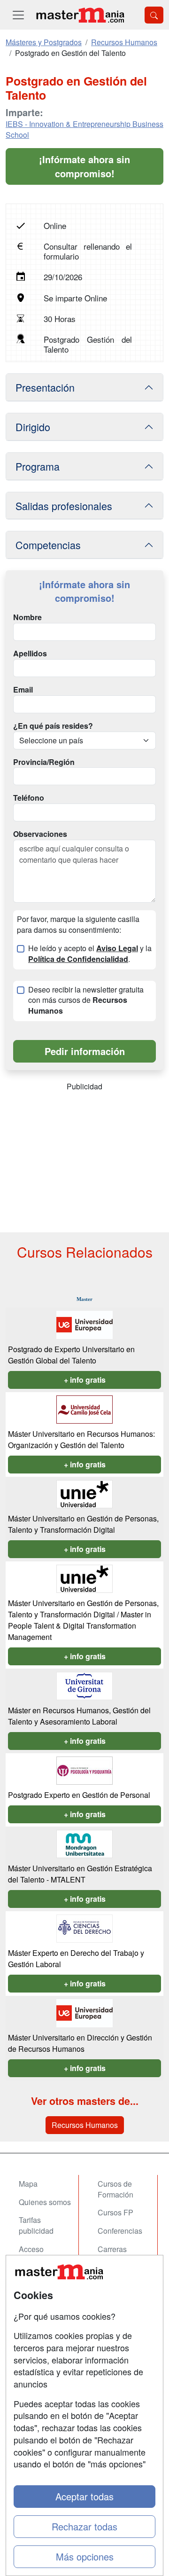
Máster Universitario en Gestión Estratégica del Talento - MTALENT (80, 1874)
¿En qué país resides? (53, 726)
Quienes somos (45, 2202)
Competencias (48, 545)
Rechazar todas (84, 2526)
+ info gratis (85, 1380)
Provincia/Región (44, 762)
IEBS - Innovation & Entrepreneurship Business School (84, 129)
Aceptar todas (84, 2496)
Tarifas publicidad (36, 2225)
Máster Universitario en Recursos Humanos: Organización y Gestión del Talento (81, 1439)
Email (23, 690)
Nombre (27, 617)
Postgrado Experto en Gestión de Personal (79, 1795)
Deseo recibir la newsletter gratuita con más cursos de (86, 1000)
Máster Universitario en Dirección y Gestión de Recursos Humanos (80, 2043)
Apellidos (30, 654)
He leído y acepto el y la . (90, 954)
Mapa (28, 2184)
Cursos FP (115, 2212)
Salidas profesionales (64, 506)
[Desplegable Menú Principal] (18, 15)
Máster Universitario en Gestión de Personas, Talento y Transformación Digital (83, 1524)
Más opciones (85, 2556)
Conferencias (120, 2231)
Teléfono (29, 798)
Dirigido (33, 427)
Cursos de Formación (115, 2189)
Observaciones (40, 834)
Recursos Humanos (85, 2125)
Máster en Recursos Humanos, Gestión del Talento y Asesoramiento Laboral (79, 1716)
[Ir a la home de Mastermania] (80, 15)
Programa (38, 466)
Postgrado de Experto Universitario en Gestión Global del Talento (71, 1355)
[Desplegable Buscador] (154, 15)
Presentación (45, 387)
